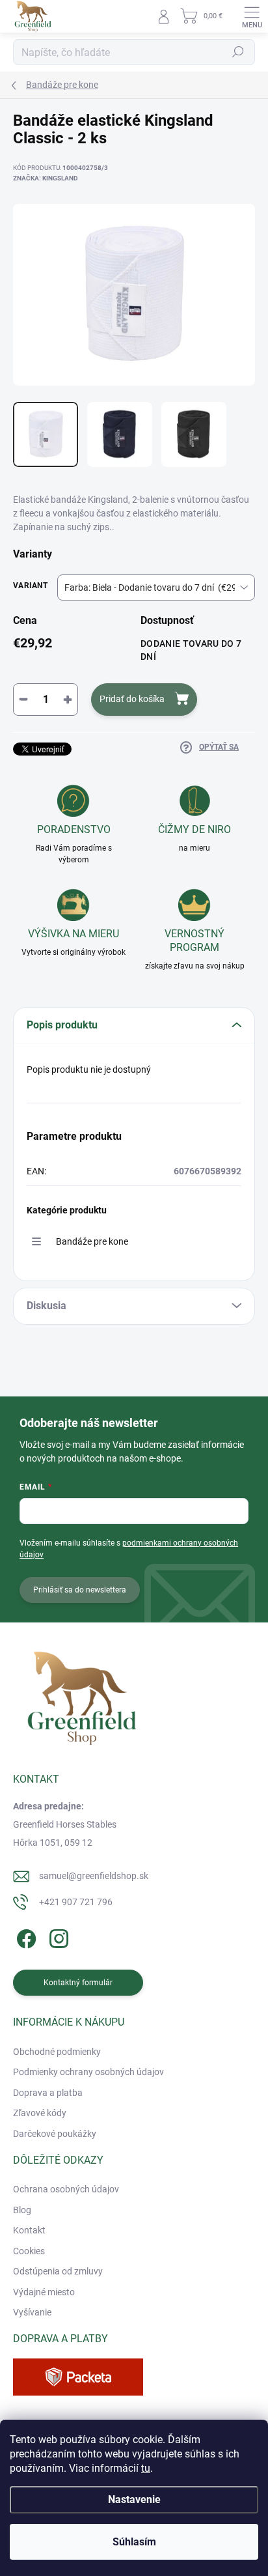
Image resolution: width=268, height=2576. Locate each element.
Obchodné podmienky (57, 2052)
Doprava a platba (48, 2093)
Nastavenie (134, 2499)
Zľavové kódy (40, 2113)
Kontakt (29, 2230)
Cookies (29, 2251)
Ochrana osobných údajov (66, 2189)
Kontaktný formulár (78, 1983)
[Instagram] (57, 1936)
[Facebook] (24, 1936)
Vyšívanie (32, 2312)
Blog (22, 2210)
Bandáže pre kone (92, 1241)
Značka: (46, 178)
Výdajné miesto (44, 2292)
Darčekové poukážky (55, 2134)
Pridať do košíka (132, 699)
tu (146, 2468)
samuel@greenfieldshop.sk (94, 1876)
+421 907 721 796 (76, 1902)
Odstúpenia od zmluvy (58, 2271)
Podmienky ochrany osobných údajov (88, 2072)
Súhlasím (134, 2542)
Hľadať (238, 52)
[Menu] (252, 16)
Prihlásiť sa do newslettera (80, 1590)
